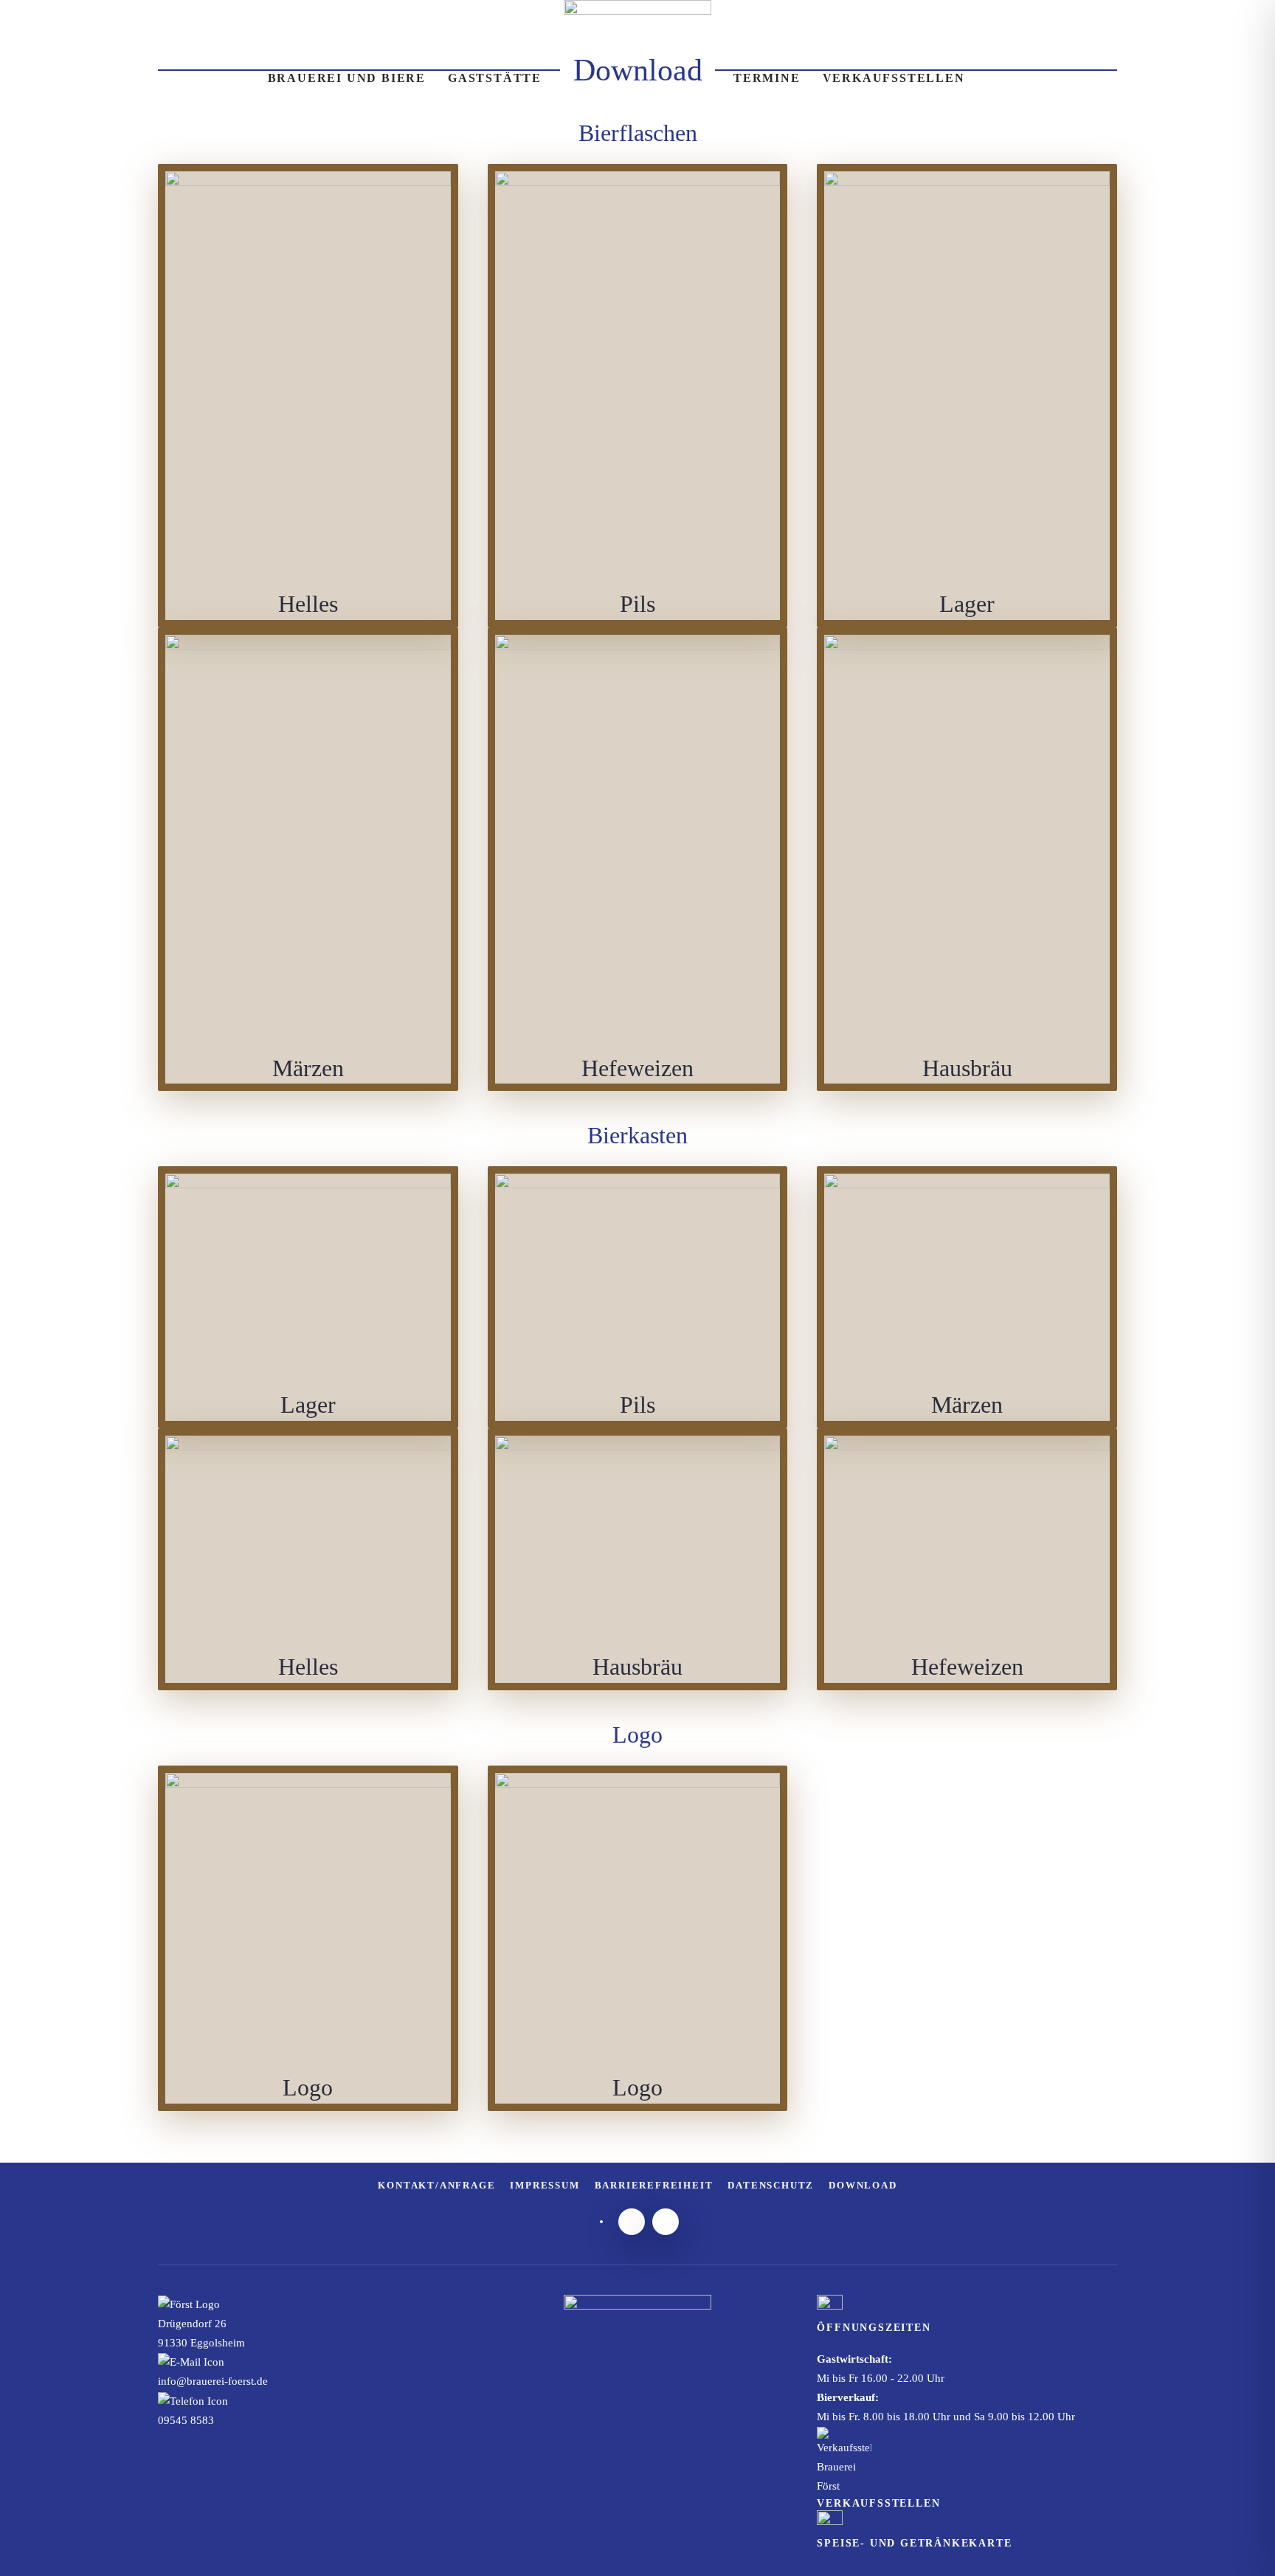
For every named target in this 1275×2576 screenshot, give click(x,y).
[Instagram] (632, 2222)
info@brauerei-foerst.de (213, 2381)
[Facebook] (666, 2222)
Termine (767, 78)
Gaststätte (495, 78)
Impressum (545, 2185)
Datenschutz (771, 2185)
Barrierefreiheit (654, 2185)
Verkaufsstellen (894, 78)
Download (863, 2185)
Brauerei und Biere (347, 78)
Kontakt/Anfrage (436, 2185)
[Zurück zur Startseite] (637, 78)
